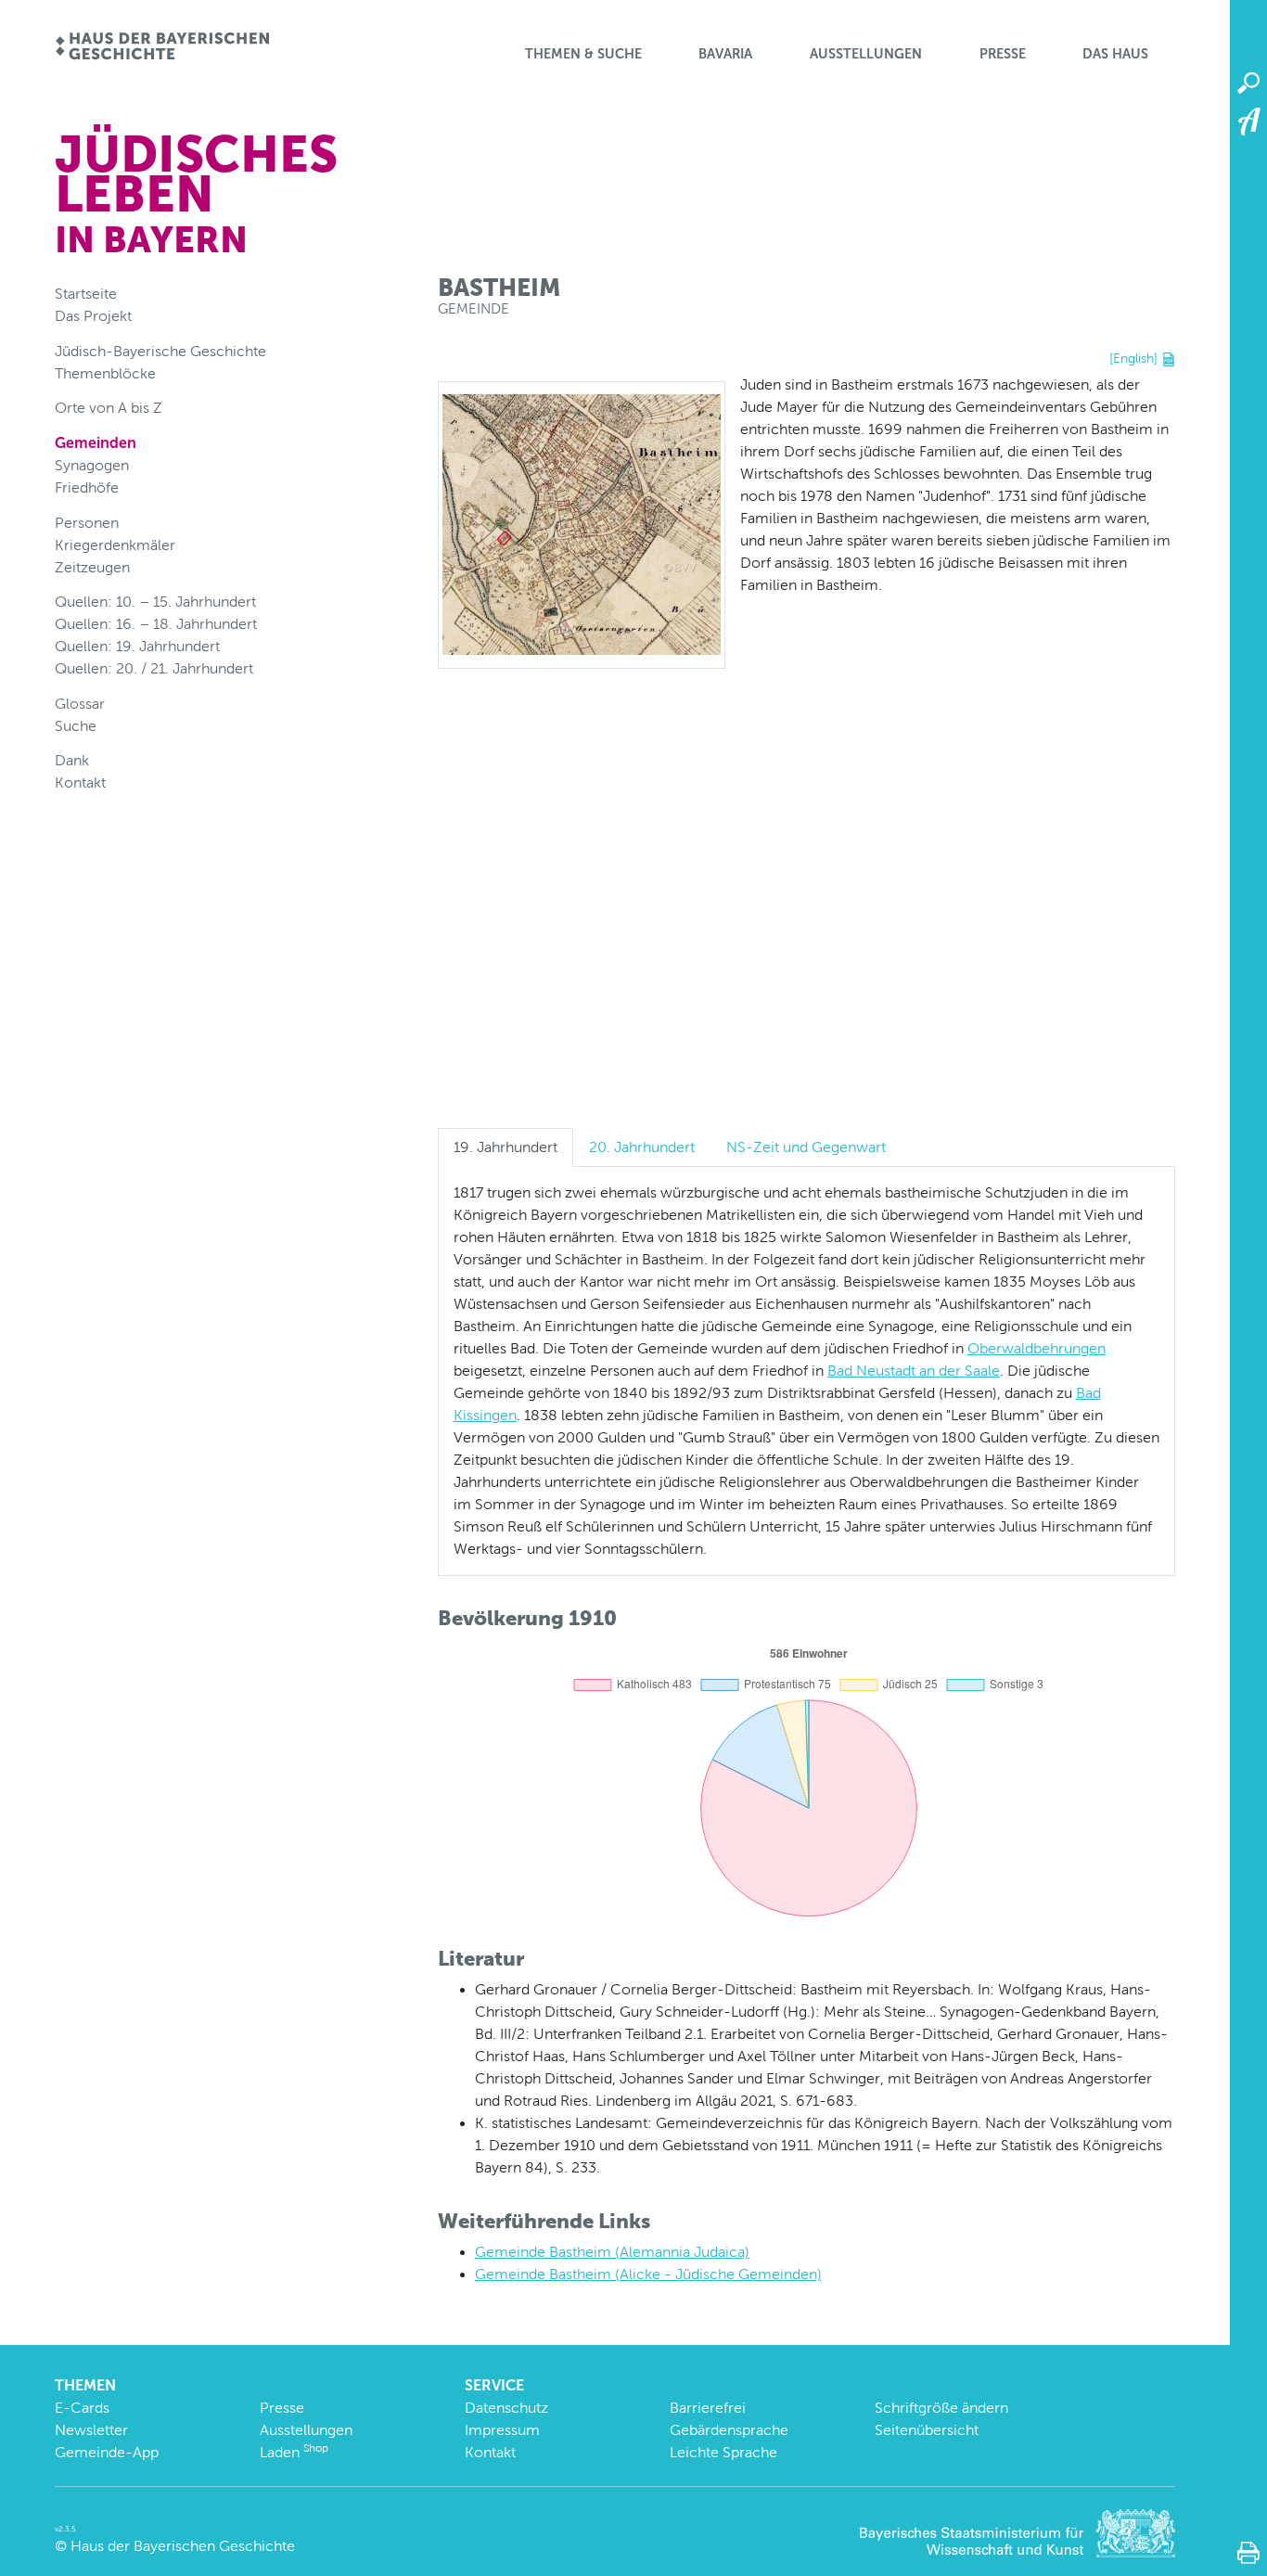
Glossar (80, 704)
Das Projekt (93, 316)
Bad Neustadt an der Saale (914, 1371)
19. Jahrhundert (506, 1147)
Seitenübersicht (927, 2430)
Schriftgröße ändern (941, 2408)
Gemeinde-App (107, 2452)
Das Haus (1115, 54)
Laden (294, 2452)
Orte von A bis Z (109, 408)
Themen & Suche (583, 54)
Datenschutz (506, 2408)
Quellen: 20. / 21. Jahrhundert (154, 668)
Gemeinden (96, 443)
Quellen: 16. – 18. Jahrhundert (156, 624)
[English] (1133, 358)
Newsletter (91, 2430)
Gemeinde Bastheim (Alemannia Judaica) (612, 2252)
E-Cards (82, 2408)
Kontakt (80, 782)
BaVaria (725, 54)
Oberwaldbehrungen (1037, 1348)
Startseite (86, 294)
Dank (72, 760)
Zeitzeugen (92, 567)
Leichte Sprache (723, 2452)
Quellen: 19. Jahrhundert (137, 646)
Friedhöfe (87, 487)
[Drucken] (1248, 2553)
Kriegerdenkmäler (115, 545)
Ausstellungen (866, 54)
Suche (76, 726)
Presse (1003, 54)
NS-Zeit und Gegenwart (806, 1147)
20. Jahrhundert (642, 1147)
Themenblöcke (105, 373)
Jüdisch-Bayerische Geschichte (160, 351)
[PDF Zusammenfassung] (1168, 358)
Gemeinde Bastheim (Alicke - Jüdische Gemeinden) (648, 2274)
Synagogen (92, 465)
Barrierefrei (708, 2408)
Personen (87, 523)
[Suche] (1248, 83)
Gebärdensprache (729, 2430)
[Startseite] (162, 48)
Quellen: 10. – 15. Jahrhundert (155, 602)
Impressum (502, 2430)
